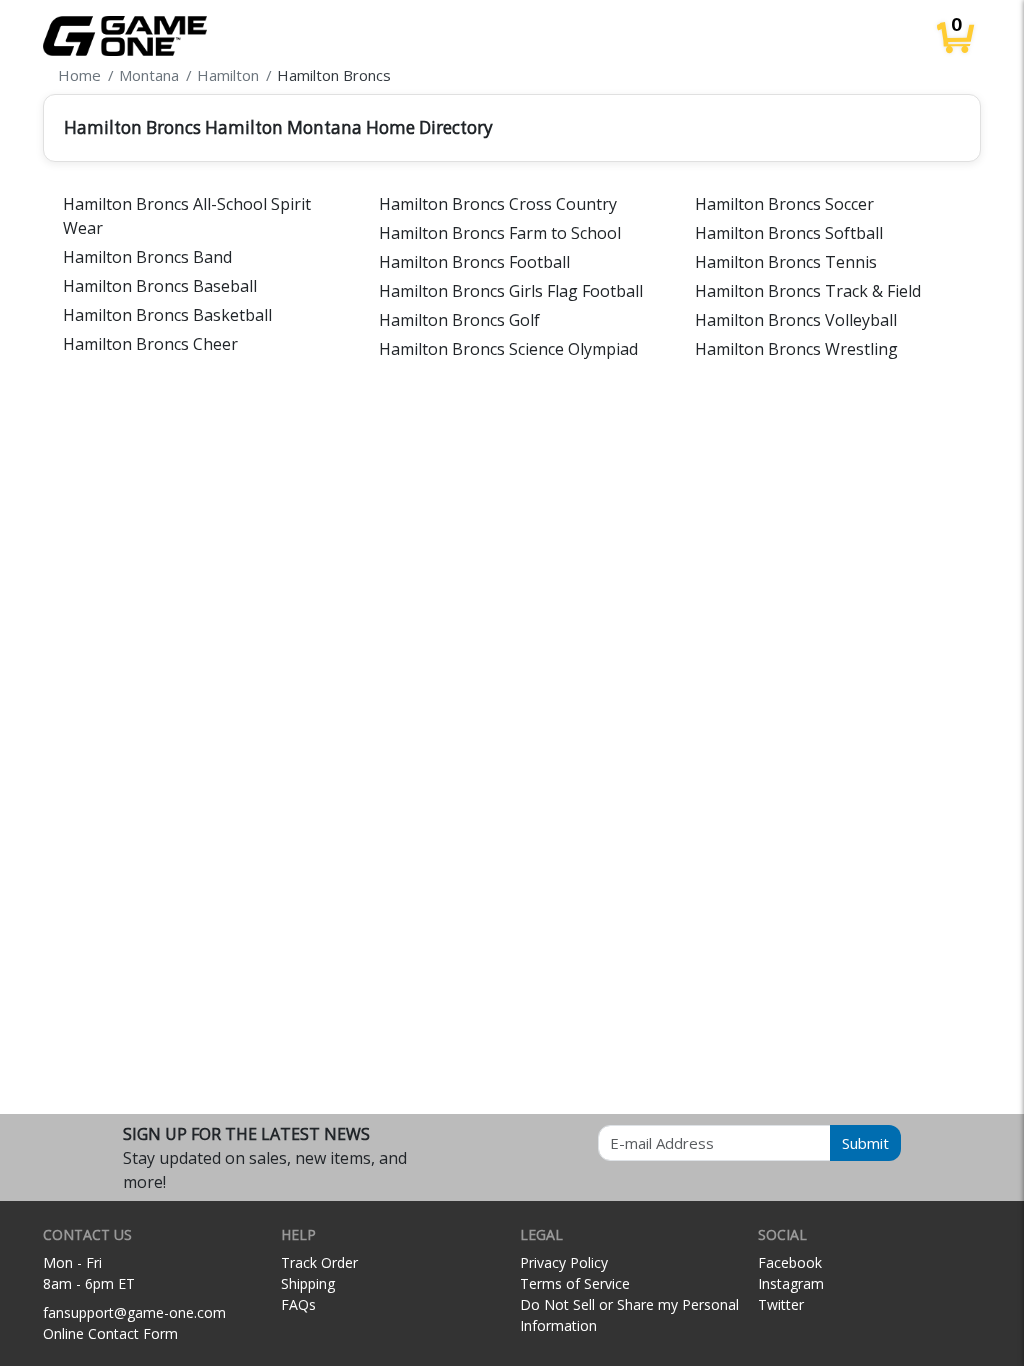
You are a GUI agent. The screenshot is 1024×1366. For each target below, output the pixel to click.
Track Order (319, 1262)
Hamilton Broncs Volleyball (796, 320)
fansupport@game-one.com (134, 1312)
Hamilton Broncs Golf (459, 320)
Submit (865, 1143)
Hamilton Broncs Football (474, 262)
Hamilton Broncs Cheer (150, 344)
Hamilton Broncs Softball (789, 233)
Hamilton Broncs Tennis (786, 262)
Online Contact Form (110, 1333)
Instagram (791, 1283)
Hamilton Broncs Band (147, 257)
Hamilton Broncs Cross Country (498, 204)
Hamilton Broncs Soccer (784, 204)
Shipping (308, 1283)
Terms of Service (575, 1283)
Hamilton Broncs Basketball (167, 315)
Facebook (790, 1262)
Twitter (781, 1304)
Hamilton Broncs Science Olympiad (508, 349)
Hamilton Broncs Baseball (160, 286)
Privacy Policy (564, 1262)
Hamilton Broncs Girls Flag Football (511, 291)
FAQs (298, 1304)
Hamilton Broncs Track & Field (808, 291)
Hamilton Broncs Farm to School (500, 233)
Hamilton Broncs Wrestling (796, 349)
